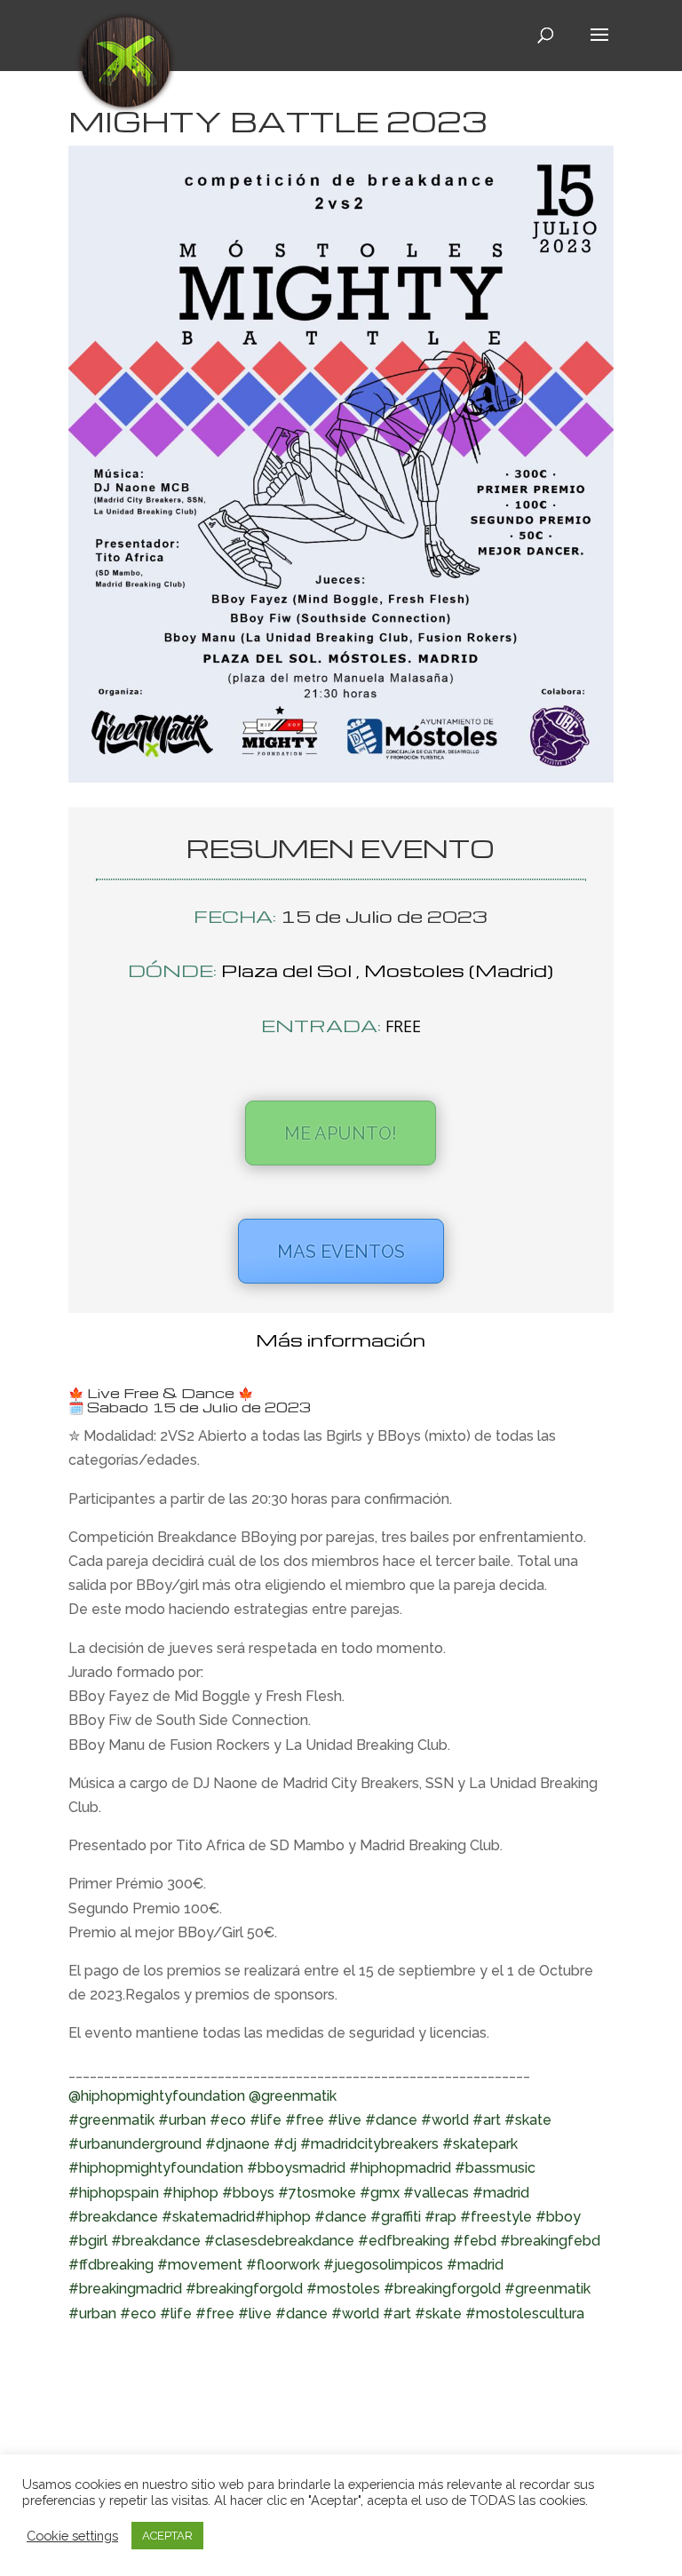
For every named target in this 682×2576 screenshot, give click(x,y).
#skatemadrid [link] (208, 2217)
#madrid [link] (501, 2193)
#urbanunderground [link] (135, 2144)
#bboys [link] (248, 2193)
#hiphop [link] (190, 2193)
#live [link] (345, 2120)
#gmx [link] (380, 2193)
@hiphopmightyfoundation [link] (157, 2096)
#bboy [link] (558, 2217)
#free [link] (305, 2120)
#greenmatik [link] (111, 2120)
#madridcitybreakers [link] (369, 2144)
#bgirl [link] (88, 2241)
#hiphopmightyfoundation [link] (156, 2168)
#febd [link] (475, 2241)
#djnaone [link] (238, 2144)
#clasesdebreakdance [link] (279, 2241)
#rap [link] (440, 2217)
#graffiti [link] (396, 2217)
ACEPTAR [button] (167, 2536)
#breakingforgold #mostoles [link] (283, 2289)
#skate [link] (528, 2120)
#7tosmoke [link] (317, 2193)
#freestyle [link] (496, 2217)
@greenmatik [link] (293, 2096)
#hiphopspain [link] (114, 2193)
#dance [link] (391, 2120)
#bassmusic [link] (495, 2168)
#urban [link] (182, 2120)
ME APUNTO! (341, 1133)
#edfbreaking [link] (404, 2241)
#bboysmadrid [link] (296, 2168)
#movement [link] (200, 2265)
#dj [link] (285, 2144)
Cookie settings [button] (72, 2536)
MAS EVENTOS (341, 1252)
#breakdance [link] (113, 2217)
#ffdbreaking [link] (111, 2265)
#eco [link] (228, 2120)
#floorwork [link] (283, 2265)
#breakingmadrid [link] (125, 2289)
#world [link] (445, 2120)
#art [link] (487, 2120)
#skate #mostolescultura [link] (500, 2314)
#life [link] (266, 2120)
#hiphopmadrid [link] (400, 2168)
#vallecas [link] (436, 2193)
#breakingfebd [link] (550, 2241)
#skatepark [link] (480, 2144)
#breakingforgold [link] (442, 2289)
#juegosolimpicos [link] (383, 2265)
